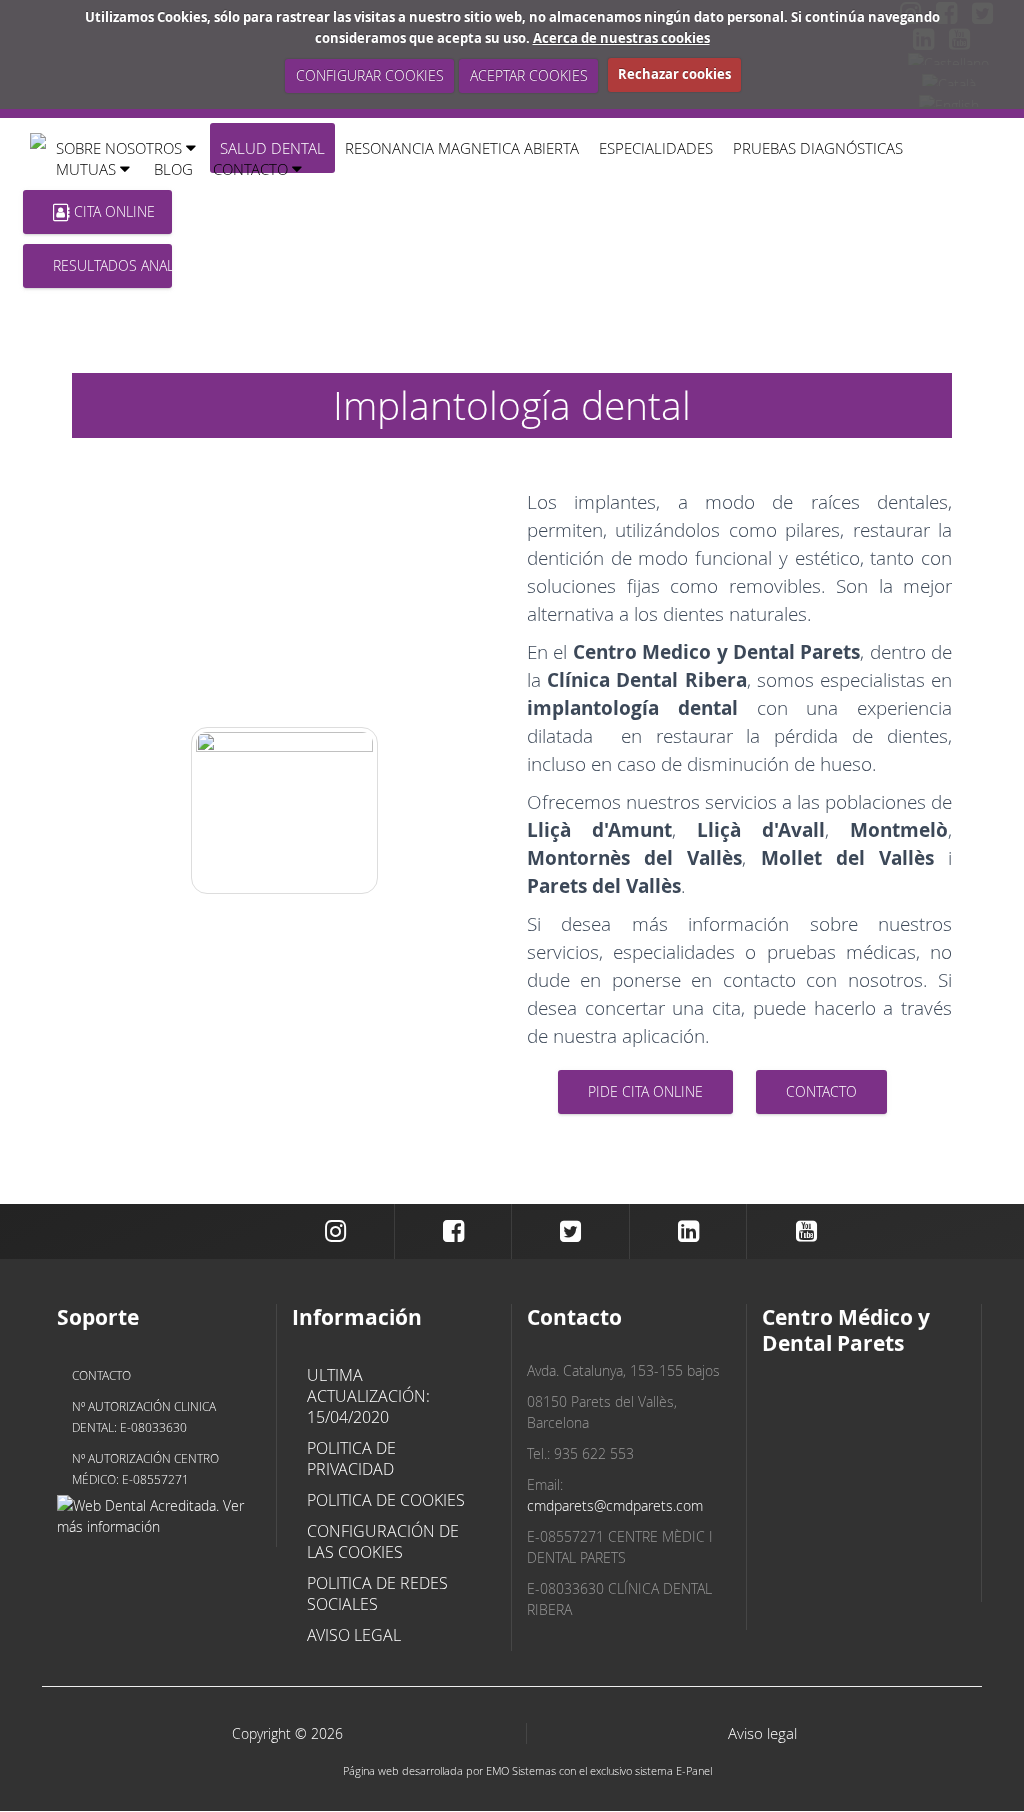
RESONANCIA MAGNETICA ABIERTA (462, 148)
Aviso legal (354, 1635)
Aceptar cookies (528, 75)
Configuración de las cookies (383, 1541)
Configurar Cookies (369, 75)
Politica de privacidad (351, 1458)
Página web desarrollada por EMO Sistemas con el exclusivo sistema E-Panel (527, 1770)
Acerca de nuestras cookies (621, 38)
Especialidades (656, 148)
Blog (173, 169)
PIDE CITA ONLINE (645, 1091)
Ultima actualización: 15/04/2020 (368, 1396)
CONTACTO (821, 1091)
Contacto (101, 1375)
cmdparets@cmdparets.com (615, 1505)
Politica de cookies (386, 1500)
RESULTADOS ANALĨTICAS (112, 265)
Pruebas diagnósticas (818, 148)
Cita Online (112, 211)
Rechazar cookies (674, 74)
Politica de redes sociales (377, 1593)
